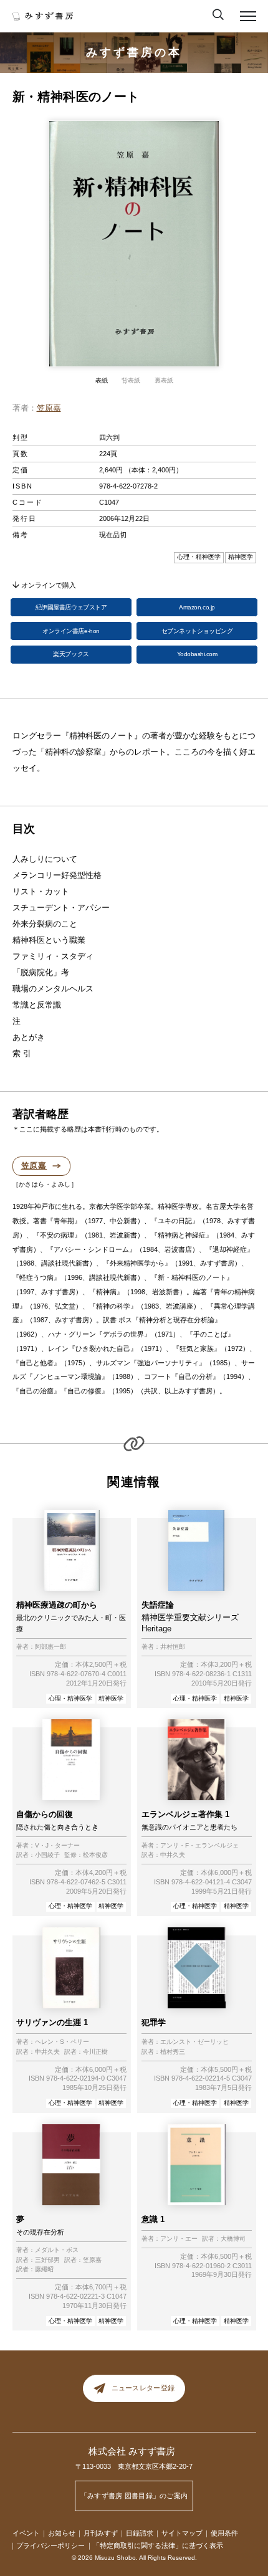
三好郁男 (47, 2260)
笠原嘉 (49, 408)
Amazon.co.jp (197, 607)
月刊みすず (101, 2533)
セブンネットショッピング (197, 631)
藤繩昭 (44, 2269)
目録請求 (140, 2533)
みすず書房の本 (134, 52)
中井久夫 (173, 1855)
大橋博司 (233, 2239)
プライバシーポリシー (50, 2545)
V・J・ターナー (57, 1846)
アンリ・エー (179, 2239)
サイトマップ (182, 2533)
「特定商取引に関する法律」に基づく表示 (158, 2545)
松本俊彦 (95, 1855)
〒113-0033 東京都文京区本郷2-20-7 (134, 2466)
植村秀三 (173, 2052)
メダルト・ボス (57, 2250)
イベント (26, 2533)
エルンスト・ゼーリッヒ (194, 2042)
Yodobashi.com (197, 654)
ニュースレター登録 (143, 2388)
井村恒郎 (173, 1647)
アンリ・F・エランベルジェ (199, 1846)
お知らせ (62, 2533)
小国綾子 (47, 1855)
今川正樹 (95, 2052)
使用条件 (224, 2533)
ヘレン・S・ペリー (62, 2042)
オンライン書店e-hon (71, 631)
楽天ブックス (71, 654)
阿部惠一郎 (50, 1647)
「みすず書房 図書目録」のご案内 (134, 2496)
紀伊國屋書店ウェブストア (71, 607)
